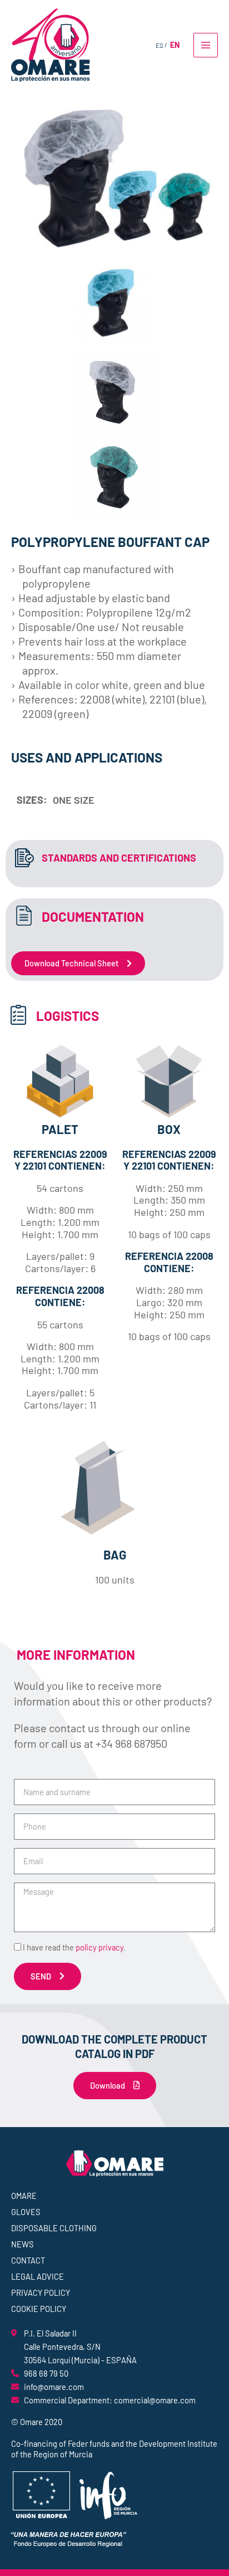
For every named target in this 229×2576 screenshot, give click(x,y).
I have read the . (74, 1947)
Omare (24, 2196)
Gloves (26, 2212)
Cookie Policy (39, 2309)
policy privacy (99, 1947)
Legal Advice (38, 2276)
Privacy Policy (41, 2293)
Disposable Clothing (54, 2228)
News (23, 2244)
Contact (28, 2260)
